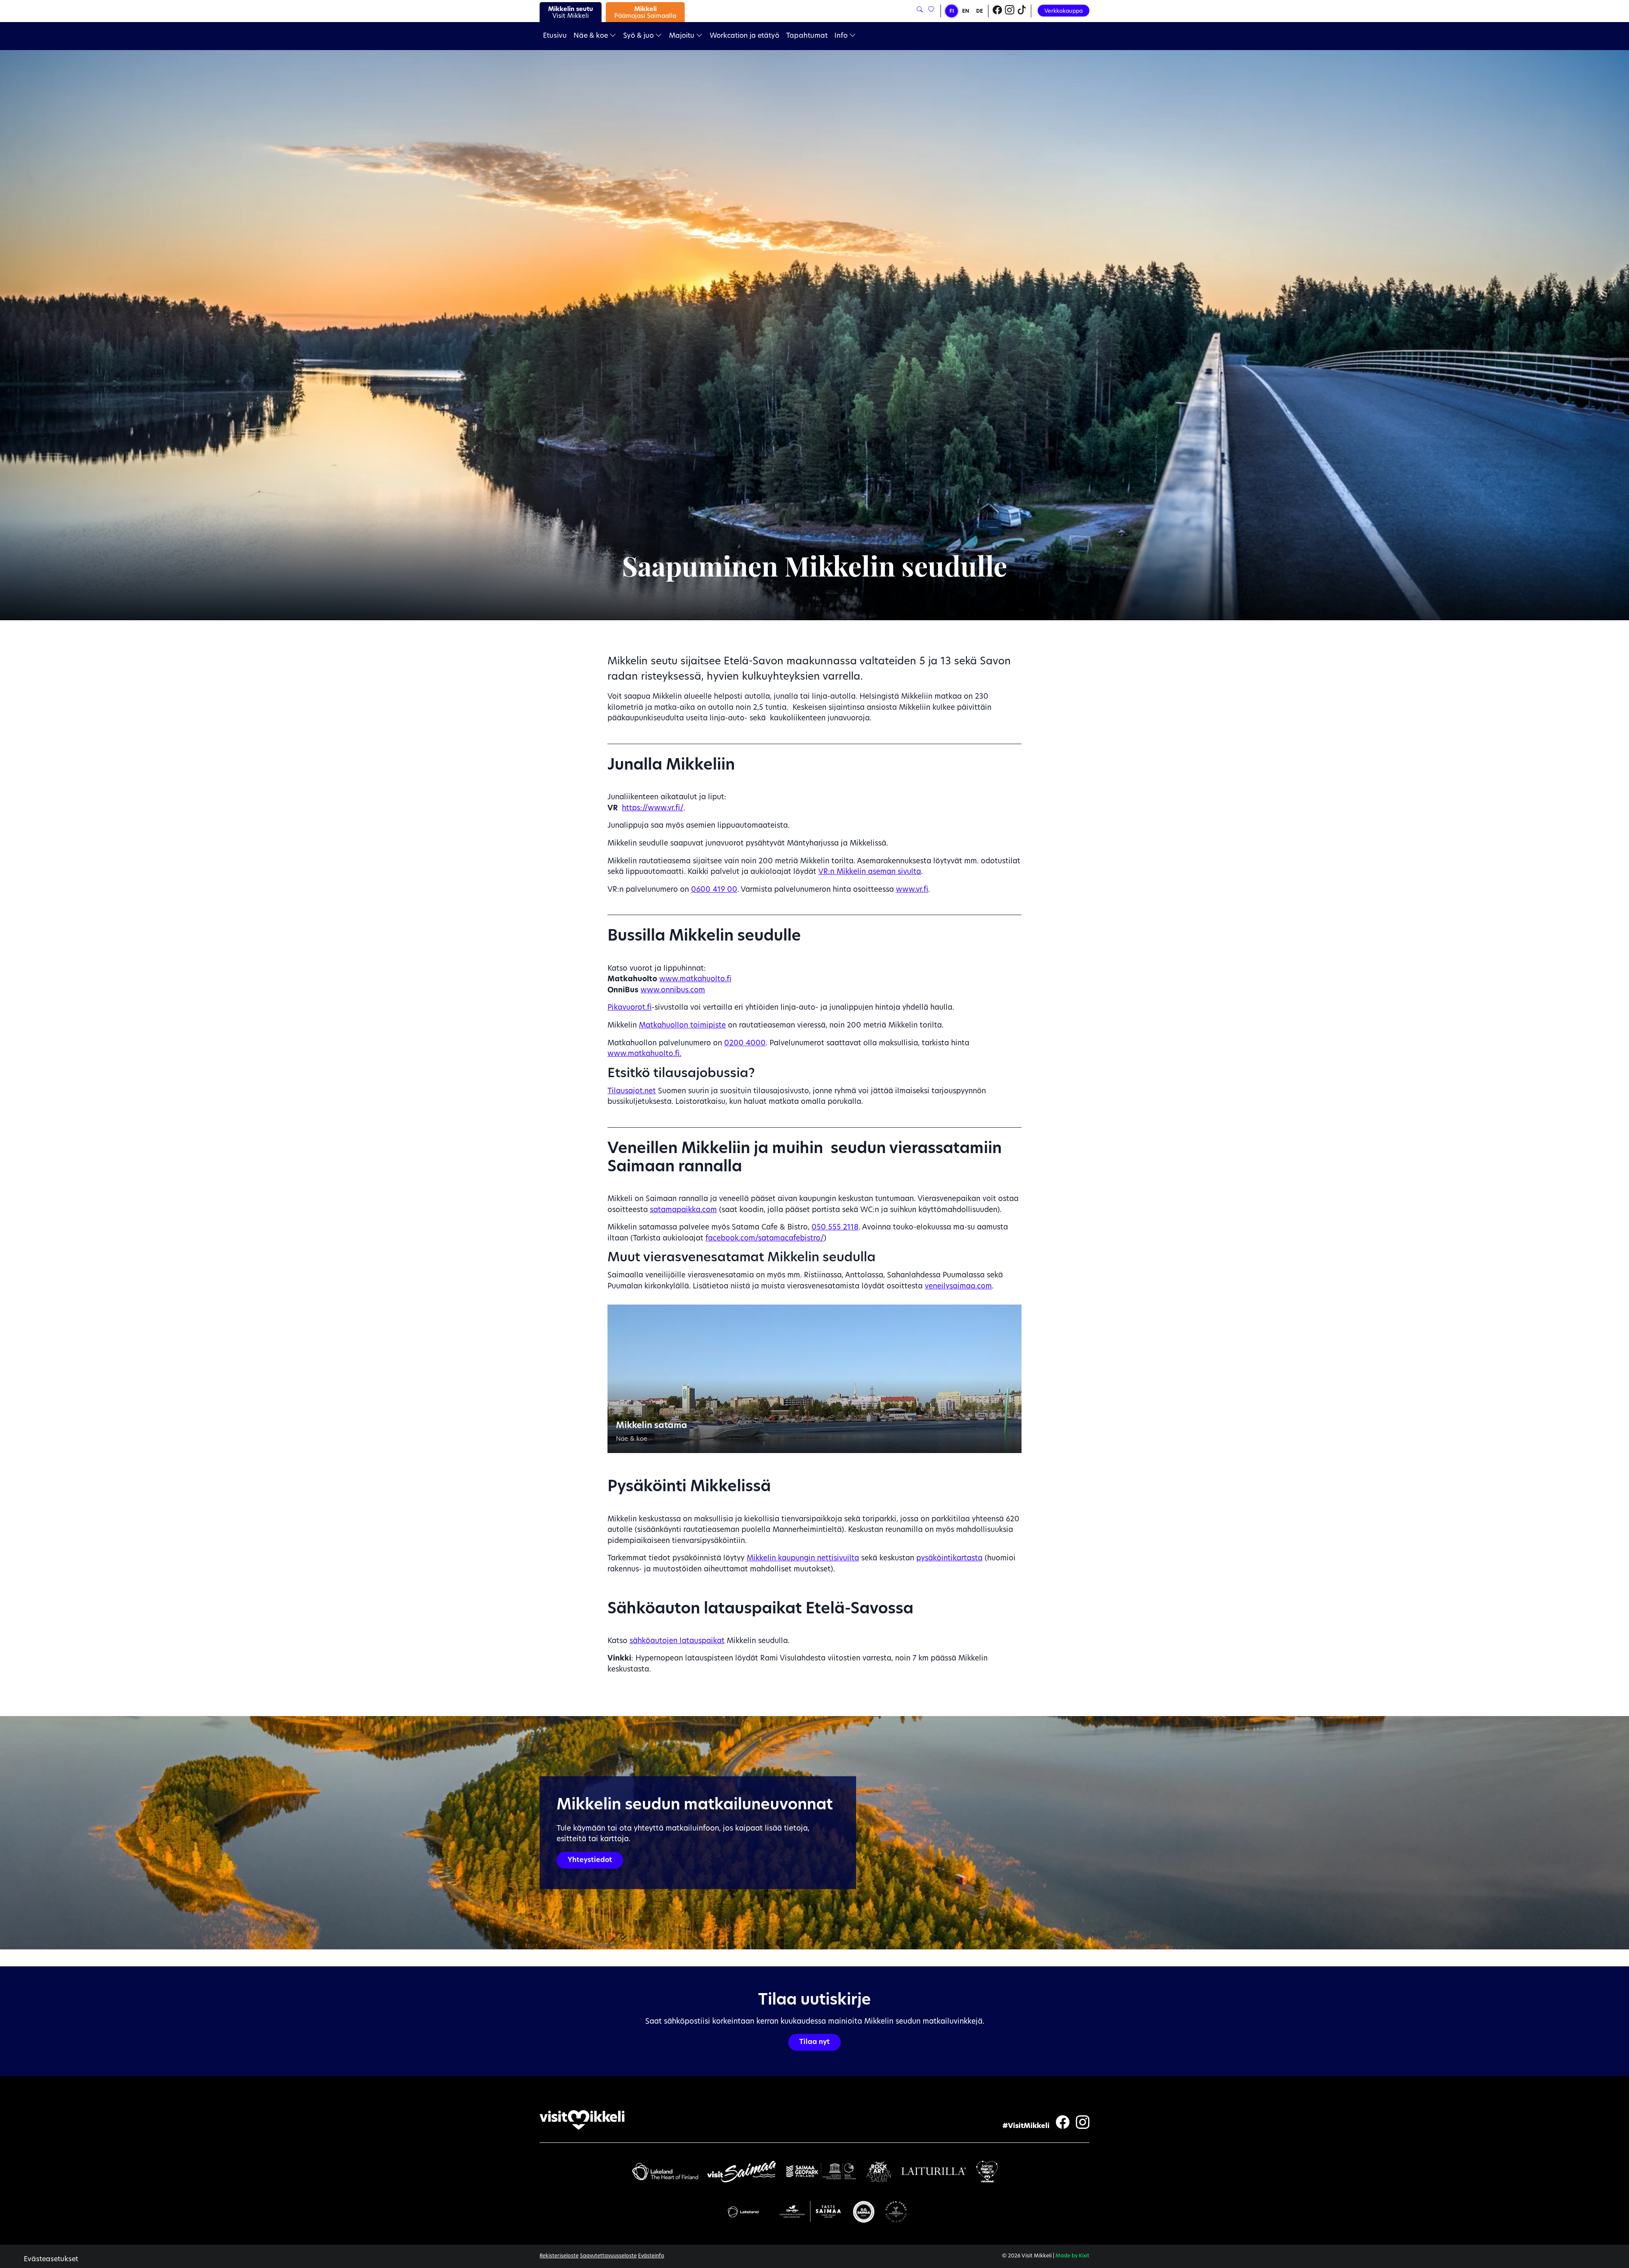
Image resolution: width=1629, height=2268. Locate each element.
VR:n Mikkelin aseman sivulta (870, 872)
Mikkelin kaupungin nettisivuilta (803, 1558)
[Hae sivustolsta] (920, 10)
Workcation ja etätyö (745, 36)
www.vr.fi (912, 890)
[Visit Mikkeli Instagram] (1010, 11)
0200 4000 (745, 1043)
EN (966, 11)
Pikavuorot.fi (630, 1008)
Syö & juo (639, 36)
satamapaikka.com (683, 1210)
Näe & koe (592, 36)
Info (842, 36)
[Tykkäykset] (931, 10)
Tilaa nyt (814, 2042)
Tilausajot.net (632, 1091)
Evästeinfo (651, 2256)
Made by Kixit (1072, 2256)
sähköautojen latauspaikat (677, 1641)
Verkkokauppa (1064, 11)
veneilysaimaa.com (958, 1287)
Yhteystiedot (590, 1860)
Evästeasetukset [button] (51, 2260)
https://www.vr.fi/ (653, 808)
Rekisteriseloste (559, 2256)
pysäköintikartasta (949, 1558)
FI (952, 11)
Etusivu (555, 36)
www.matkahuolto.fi (695, 979)
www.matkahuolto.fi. (644, 1054)
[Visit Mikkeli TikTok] (1022, 11)
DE (980, 11)
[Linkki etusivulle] (582, 2120)
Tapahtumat (807, 36)
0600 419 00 (714, 890)
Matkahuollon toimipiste (682, 1026)
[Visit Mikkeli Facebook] (997, 11)
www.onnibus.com (673, 990)
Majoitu (683, 36)
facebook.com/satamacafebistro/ (765, 1239)
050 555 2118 (835, 1228)
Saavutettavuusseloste (608, 2256)
